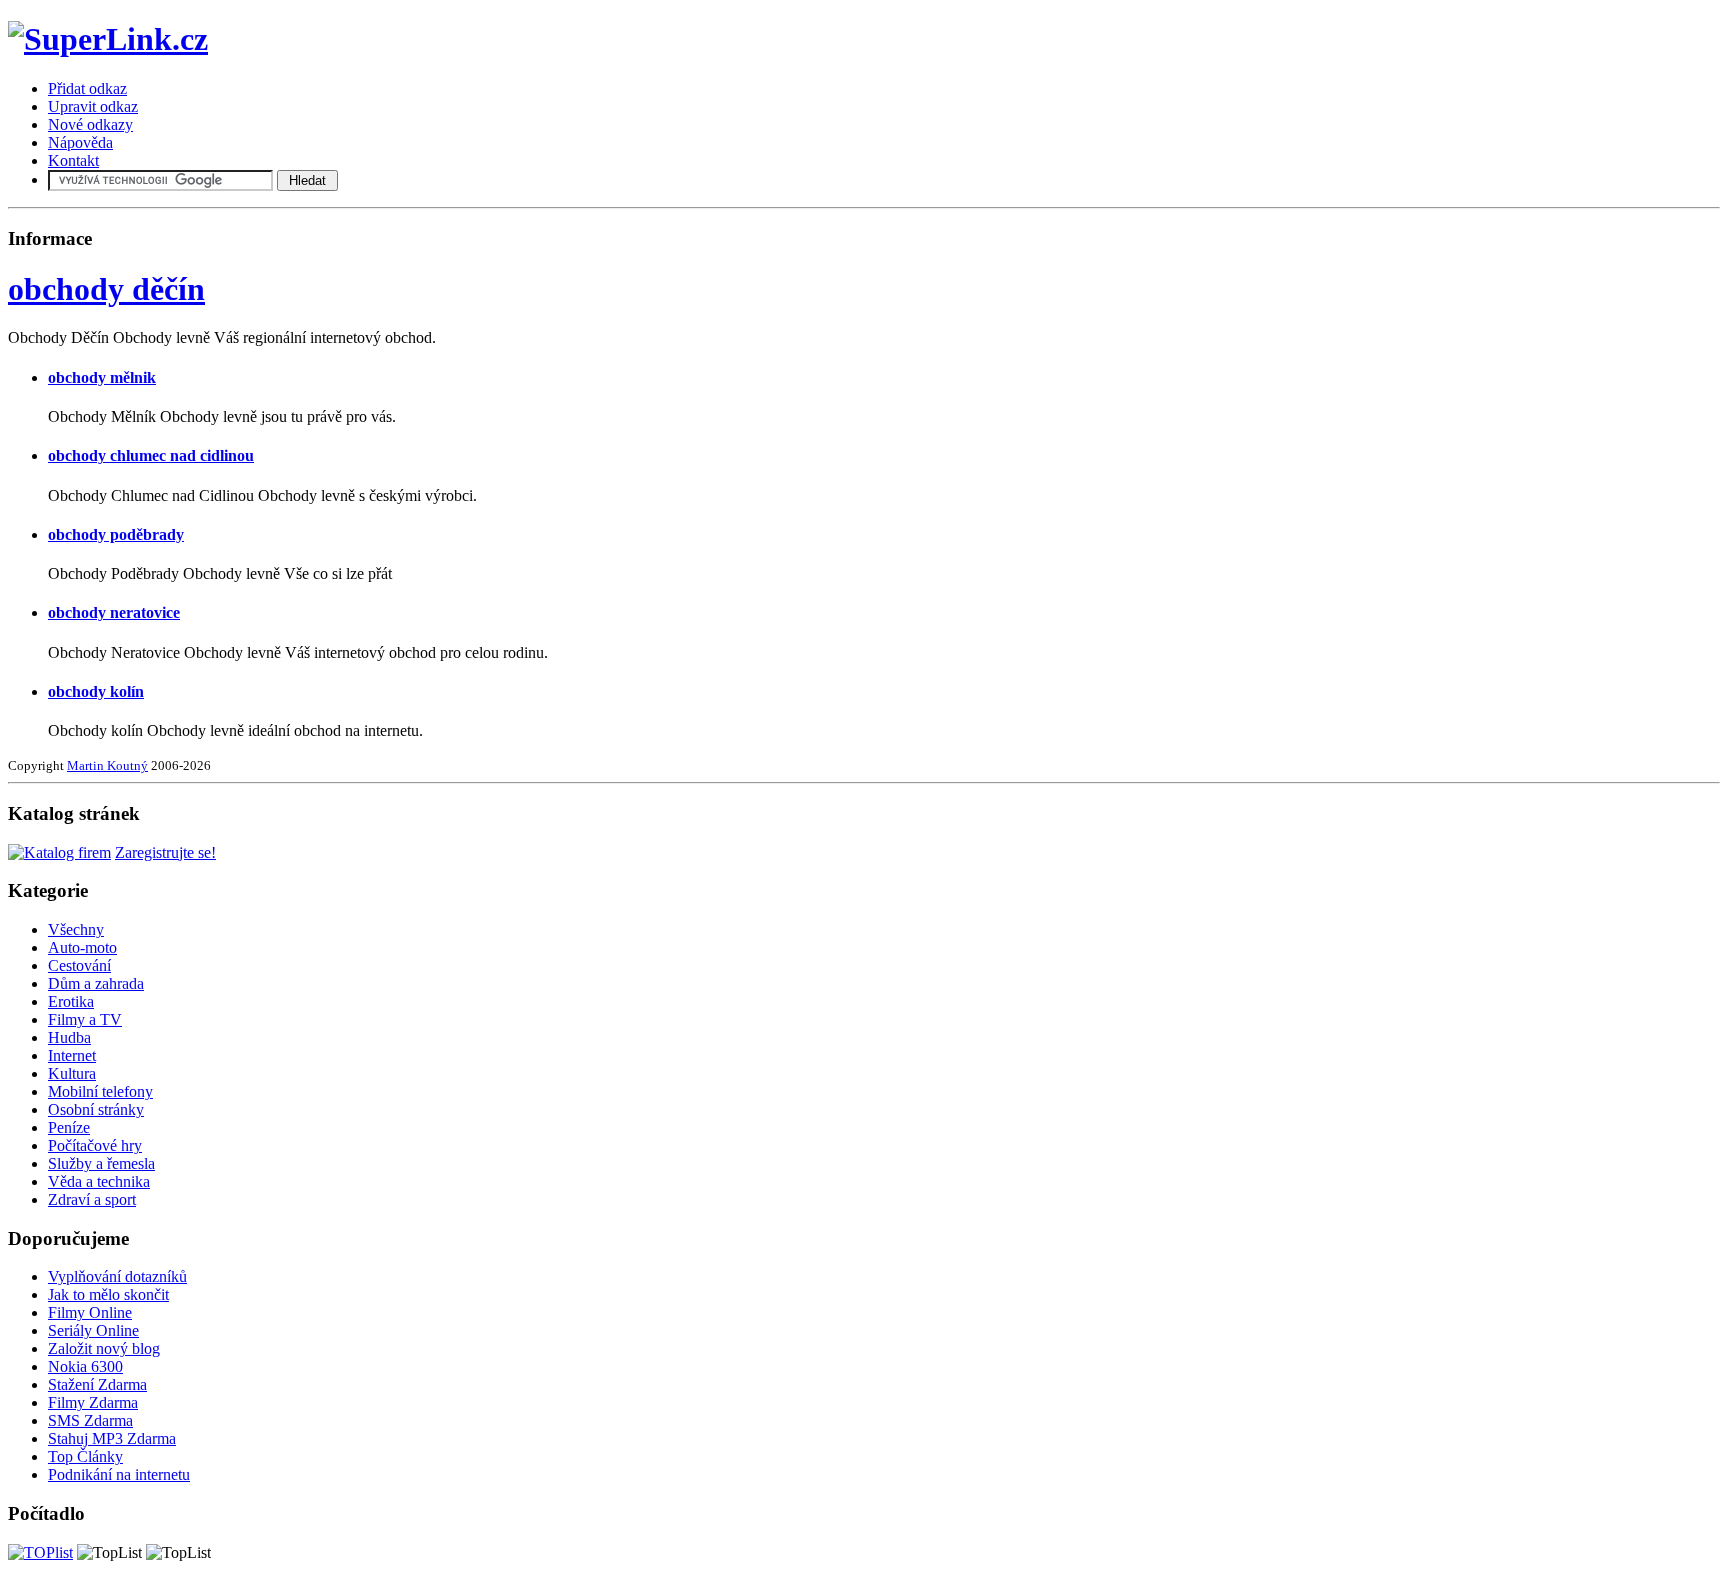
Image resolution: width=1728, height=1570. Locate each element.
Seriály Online (93, 1330)
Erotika (71, 1001)
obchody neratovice (114, 612)
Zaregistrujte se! (165, 852)
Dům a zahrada (96, 983)
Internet (72, 1055)
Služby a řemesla (101, 1163)
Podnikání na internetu (119, 1474)
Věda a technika (99, 1181)
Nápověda (80, 142)
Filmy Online (90, 1312)
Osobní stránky (96, 1109)
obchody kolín (96, 691)
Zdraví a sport (92, 1199)
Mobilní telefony (100, 1091)
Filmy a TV (85, 1019)
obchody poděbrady (116, 534)
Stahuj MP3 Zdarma (112, 1438)
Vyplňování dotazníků (117, 1276)
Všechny (76, 929)
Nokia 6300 (85, 1366)
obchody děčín (106, 289)
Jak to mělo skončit (108, 1294)
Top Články (85, 1456)
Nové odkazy (90, 124)
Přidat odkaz (87, 88)
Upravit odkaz (93, 106)
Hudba (69, 1037)
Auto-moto (82, 947)
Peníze (69, 1127)
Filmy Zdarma (93, 1402)
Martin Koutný (107, 765)
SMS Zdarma (90, 1420)
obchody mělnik (102, 377)
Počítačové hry (95, 1145)
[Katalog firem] (59, 852)
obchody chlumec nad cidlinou (151, 455)
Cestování (79, 965)
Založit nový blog (104, 1348)
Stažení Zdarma (97, 1384)
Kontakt (73, 160)
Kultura (72, 1073)
